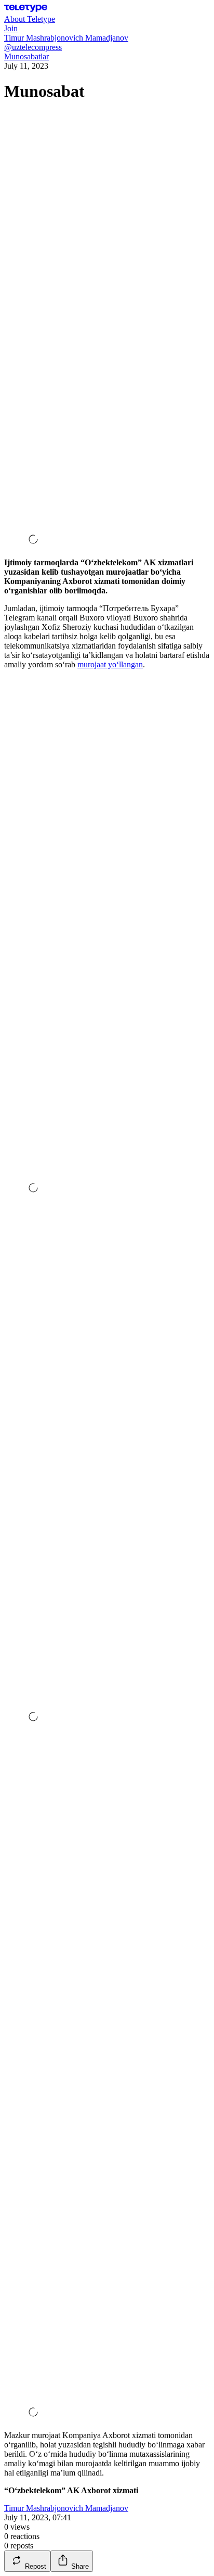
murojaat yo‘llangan (110, 664)
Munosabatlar (26, 56)
